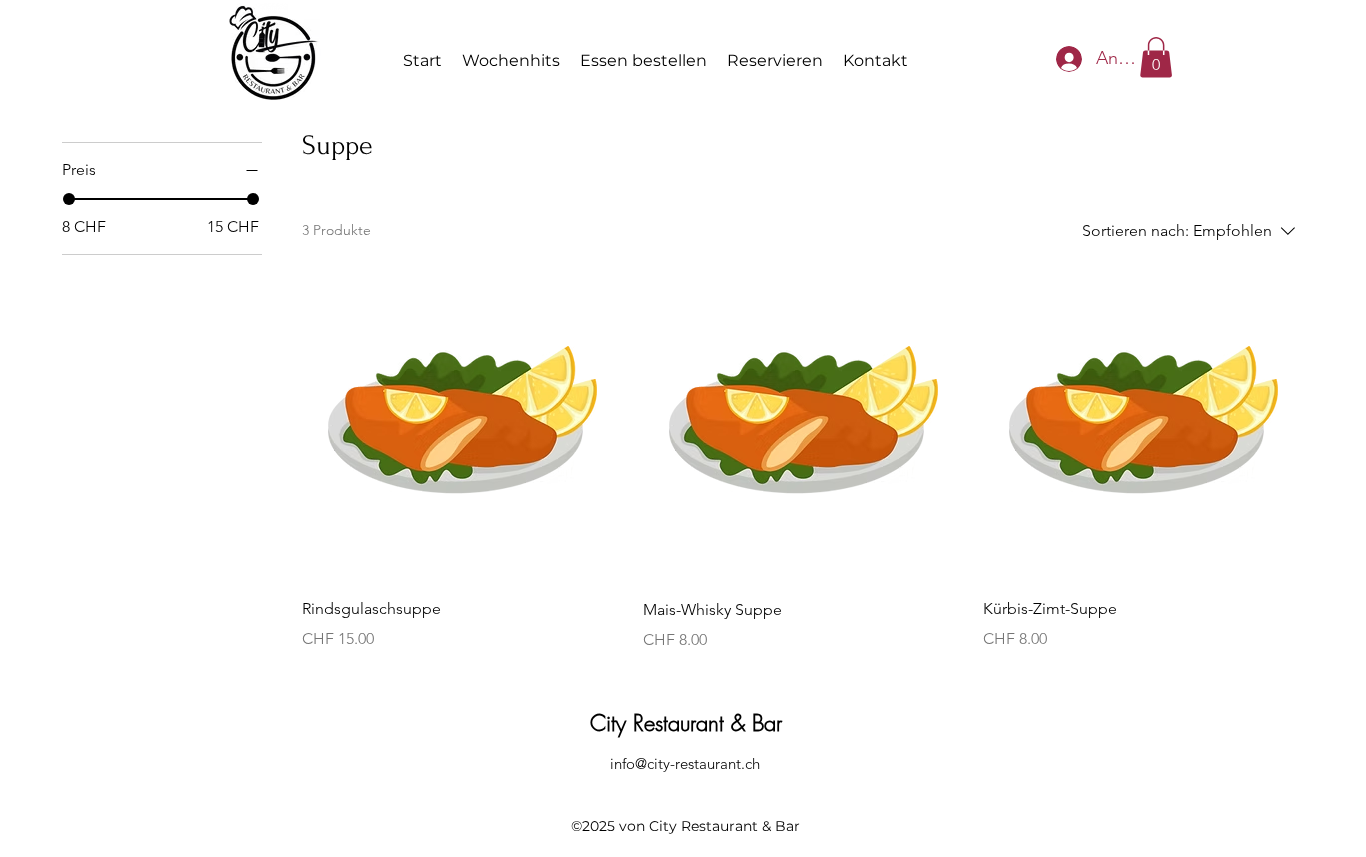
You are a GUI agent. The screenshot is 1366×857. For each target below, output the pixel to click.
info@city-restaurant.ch (685, 763)
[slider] (69, 199)
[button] (1156, 57)
